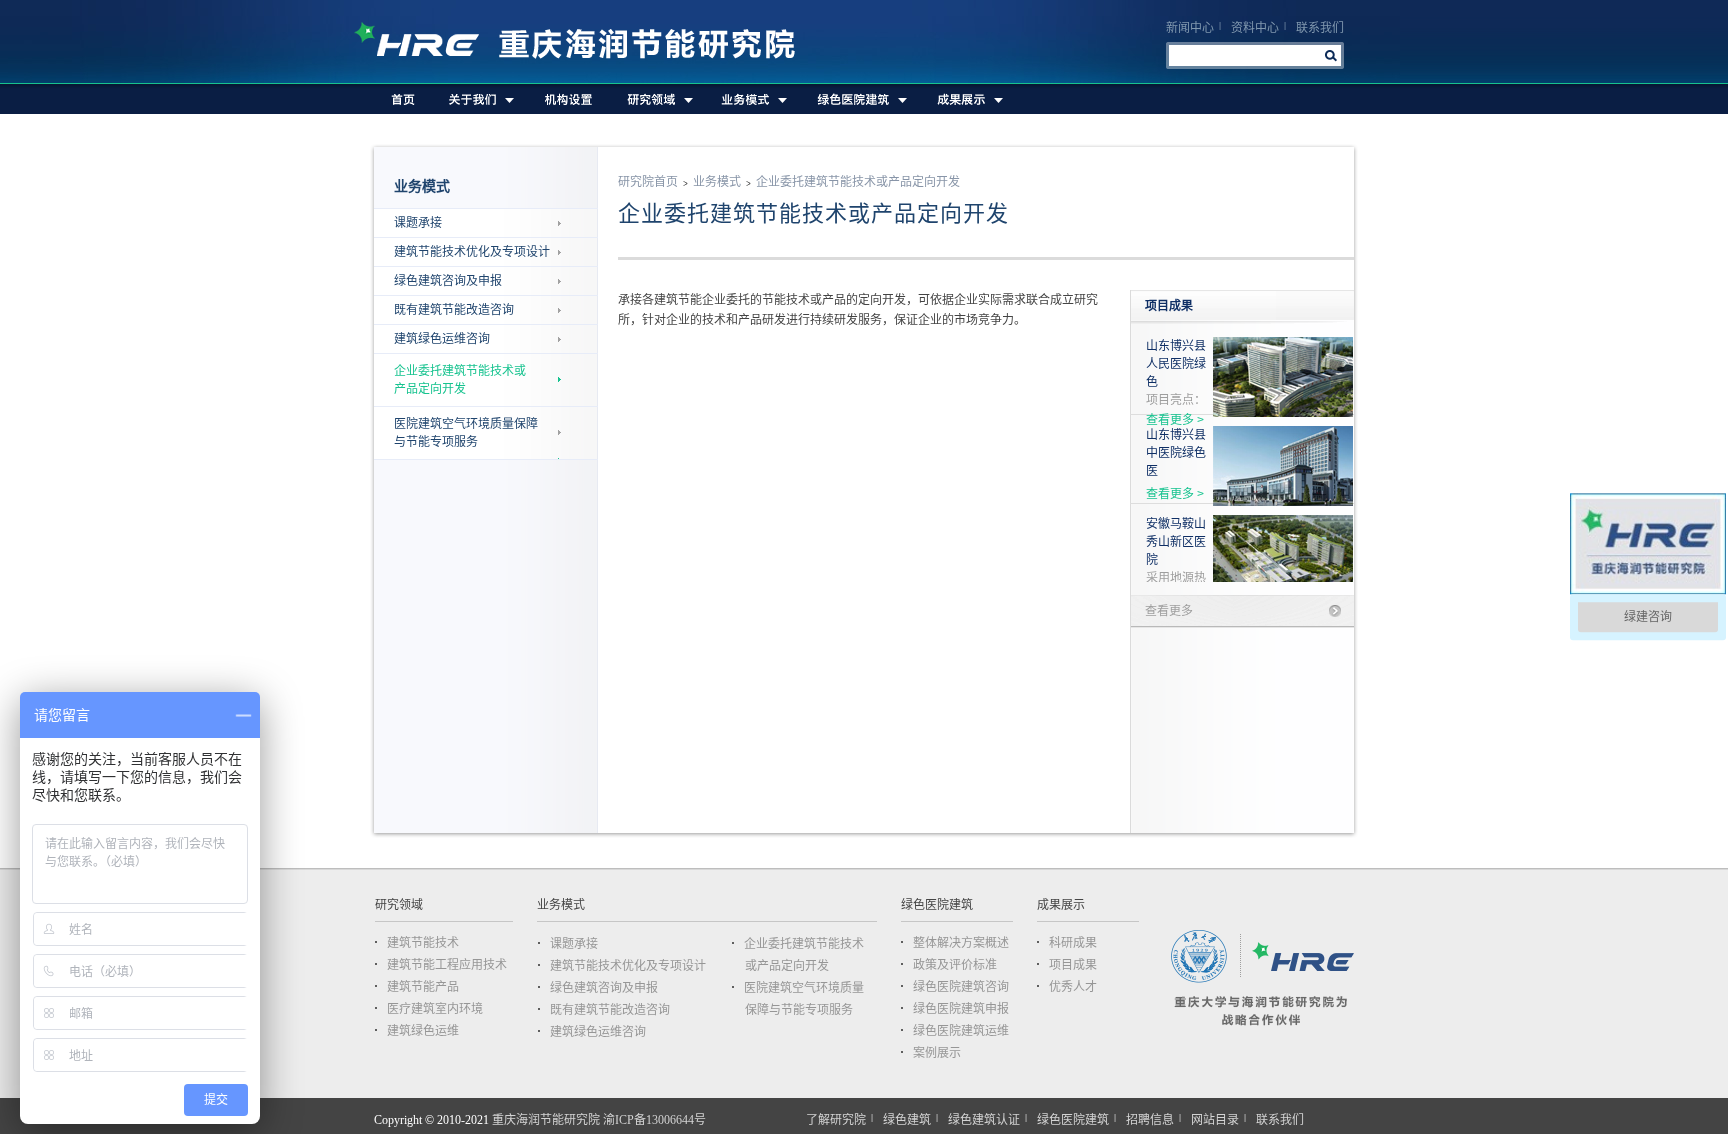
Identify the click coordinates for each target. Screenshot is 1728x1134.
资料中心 (1255, 28)
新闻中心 (1190, 28)
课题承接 (418, 223)
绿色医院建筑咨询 (961, 987)
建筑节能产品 (423, 987)
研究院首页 (648, 182)
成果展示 (967, 99)
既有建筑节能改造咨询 (454, 310)
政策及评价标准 (955, 965)
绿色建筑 (907, 1120)
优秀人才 (1073, 987)
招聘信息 (1150, 1120)
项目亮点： (1176, 373)
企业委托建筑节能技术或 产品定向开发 (460, 380)
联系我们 (1320, 28)
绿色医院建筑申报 (961, 1009)
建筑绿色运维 (423, 1031)
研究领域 (657, 99)
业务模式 (752, 99)
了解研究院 (836, 1120)
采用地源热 (1176, 551)
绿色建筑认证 (984, 1120)
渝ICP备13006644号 (654, 1120)
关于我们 (480, 99)
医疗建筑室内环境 (435, 1009)
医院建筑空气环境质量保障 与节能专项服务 (466, 433)
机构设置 (569, 99)
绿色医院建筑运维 (961, 1031)
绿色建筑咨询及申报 (448, 281)
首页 (403, 99)
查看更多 (1169, 611)
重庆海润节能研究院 (585, 42)
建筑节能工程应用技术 (447, 965)
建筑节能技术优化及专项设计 (472, 252)
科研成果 (1073, 943)
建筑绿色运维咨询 (442, 339)
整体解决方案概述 (961, 943)
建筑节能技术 (423, 943)
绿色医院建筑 (860, 99)
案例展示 (937, 1053)
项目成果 (1073, 965)
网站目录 (1215, 1120)
